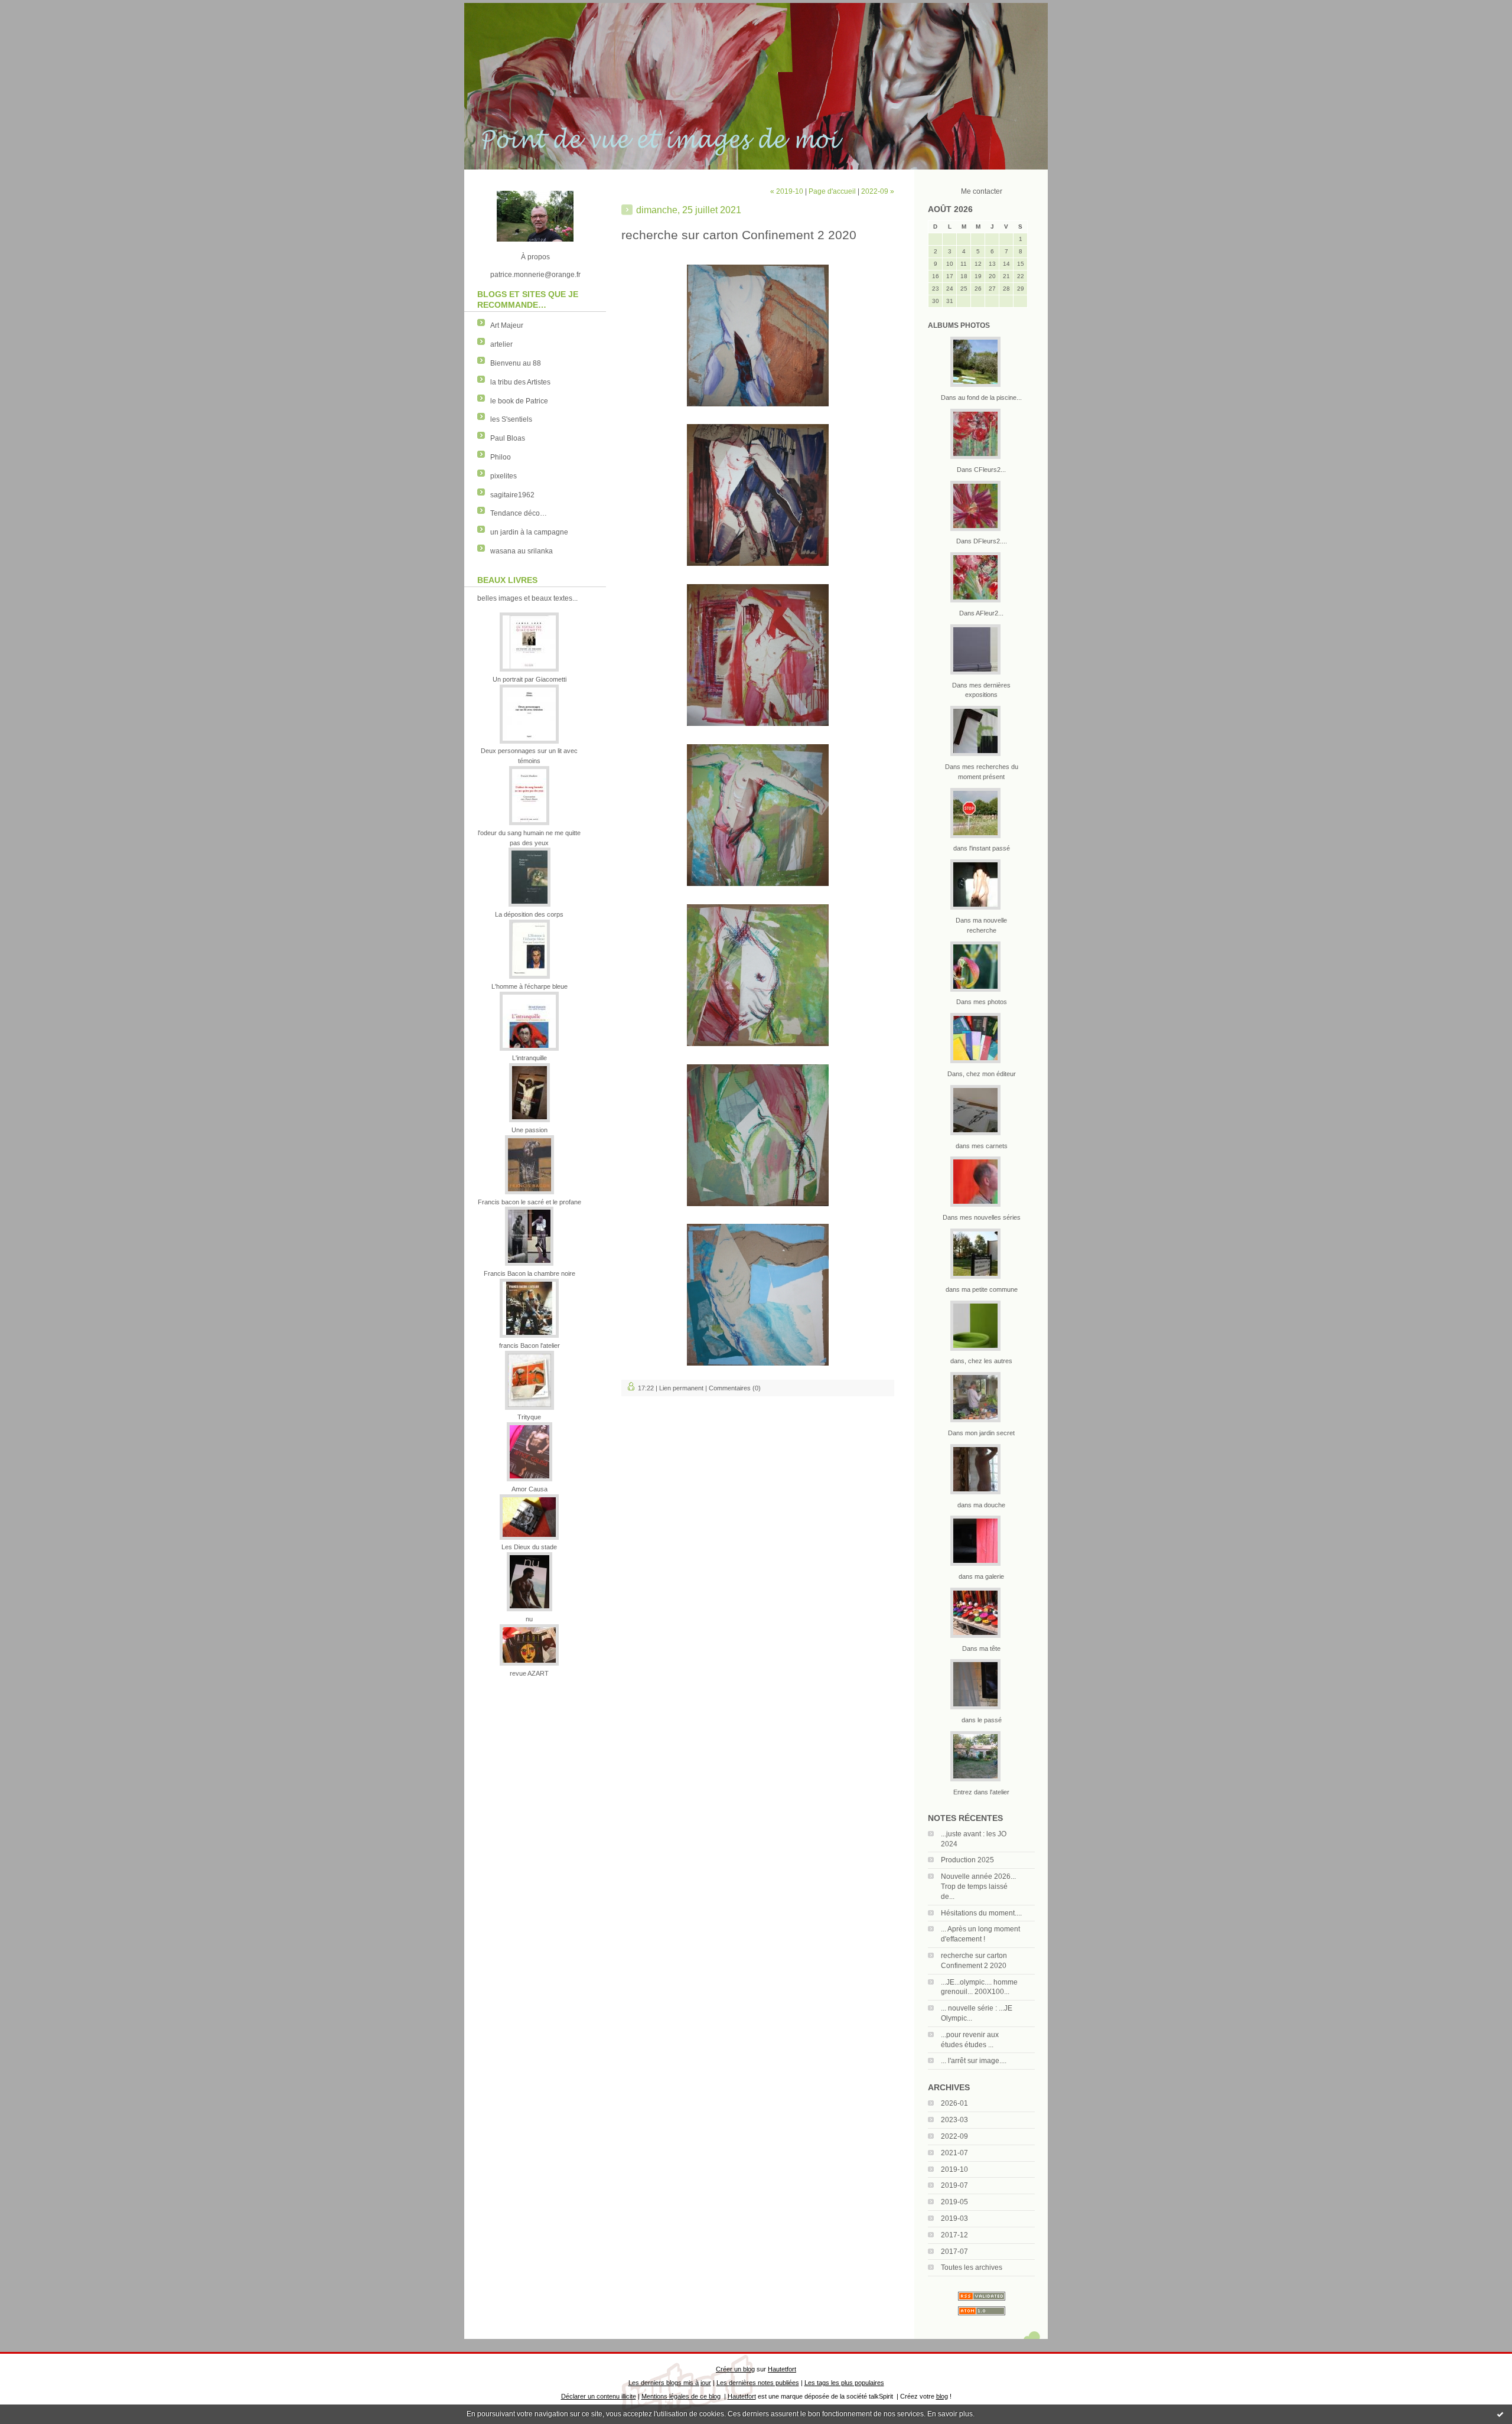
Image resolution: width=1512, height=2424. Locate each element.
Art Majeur (507, 325)
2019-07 (954, 2185)
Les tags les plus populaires (844, 2383)
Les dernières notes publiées (758, 2383)
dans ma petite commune (982, 1289)
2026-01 (954, 2103)
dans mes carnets (982, 1146)
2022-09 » (878, 191)
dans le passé (982, 1720)
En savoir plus (950, 2414)
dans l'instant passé (982, 848)
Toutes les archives (972, 2267)
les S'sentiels (511, 419)
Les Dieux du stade (529, 1547)
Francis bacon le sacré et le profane (529, 1202)
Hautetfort (782, 2369)
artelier (501, 344)
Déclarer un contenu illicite (599, 2396)
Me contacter (982, 191)
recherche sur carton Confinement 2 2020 (739, 235)
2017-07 (954, 2252)
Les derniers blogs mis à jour (670, 2383)
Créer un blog (735, 2369)
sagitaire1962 (512, 495)
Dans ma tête (981, 1648)
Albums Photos (959, 325)
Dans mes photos (982, 1002)
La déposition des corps (529, 914)
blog (942, 2396)
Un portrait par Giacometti (529, 679)
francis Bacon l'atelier (529, 1345)
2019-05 (954, 2202)
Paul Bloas (508, 438)
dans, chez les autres (981, 1361)
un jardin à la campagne (529, 532)
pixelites (504, 476)
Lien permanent (681, 1388)
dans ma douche (981, 1505)
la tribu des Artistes (520, 382)
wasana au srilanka (522, 551)
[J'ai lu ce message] (1500, 2414)
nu (529, 1619)
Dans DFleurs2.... (982, 541)
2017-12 (954, 2235)
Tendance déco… (519, 513)
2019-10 (954, 2169)
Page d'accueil (832, 191)
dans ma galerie (981, 1576)
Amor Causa (529, 1489)
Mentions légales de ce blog (681, 2396)
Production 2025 (967, 1860)
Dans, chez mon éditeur (982, 1074)
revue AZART (529, 1673)
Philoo (501, 457)
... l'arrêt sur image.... (974, 2061)
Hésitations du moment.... (981, 1913)
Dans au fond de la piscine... (981, 398)
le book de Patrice (519, 401)
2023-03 (954, 2120)
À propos (535, 257)
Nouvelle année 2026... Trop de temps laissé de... (978, 1887)
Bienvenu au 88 (516, 363)
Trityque (529, 1417)
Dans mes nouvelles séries (982, 1217)
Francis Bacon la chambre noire (529, 1273)
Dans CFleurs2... (981, 470)
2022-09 (954, 2136)
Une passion (529, 1130)
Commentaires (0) (735, 1388)
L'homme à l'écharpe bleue (529, 986)
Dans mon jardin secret (981, 1433)
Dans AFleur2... (981, 613)
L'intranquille (529, 1058)
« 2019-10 (787, 191)
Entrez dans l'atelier (981, 1792)
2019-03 (954, 2218)
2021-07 (954, 2153)
